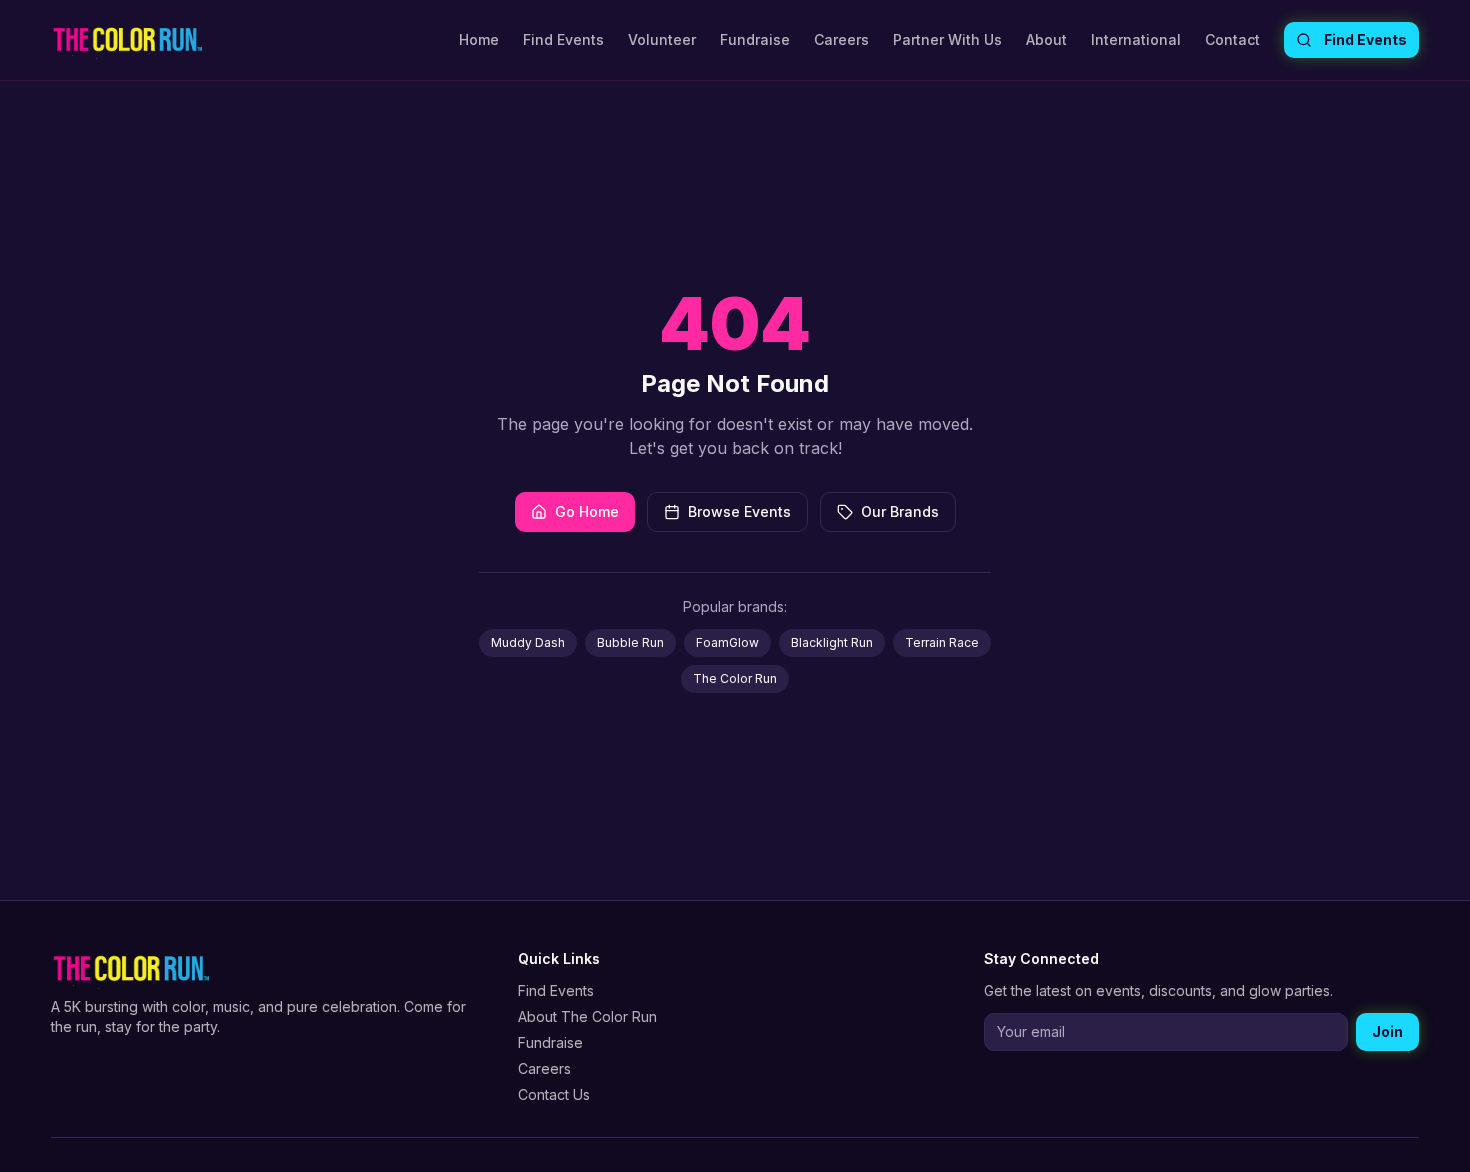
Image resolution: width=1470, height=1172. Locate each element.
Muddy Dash (528, 642)
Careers (841, 39)
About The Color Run (587, 1016)
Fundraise (755, 39)
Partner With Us (947, 39)
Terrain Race (942, 642)
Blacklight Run (832, 642)
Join (1387, 1031)
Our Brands (900, 511)
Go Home (587, 511)
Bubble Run (630, 642)
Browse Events (739, 511)
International (1136, 39)
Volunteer (662, 39)
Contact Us (554, 1094)
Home (479, 39)
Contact (1232, 39)
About (1046, 39)
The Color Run (735, 678)
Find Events (563, 39)
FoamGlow (727, 642)
